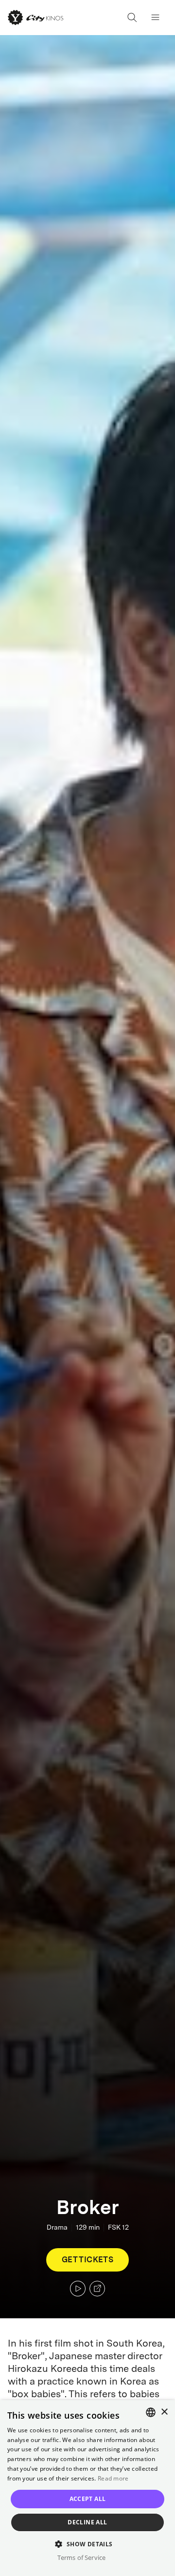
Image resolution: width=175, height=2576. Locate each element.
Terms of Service (81, 2557)
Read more (113, 2478)
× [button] (164, 2412)
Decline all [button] (87, 2522)
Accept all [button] (88, 2499)
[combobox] (151, 2412)
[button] (87, 2544)
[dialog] (87, 2488)
